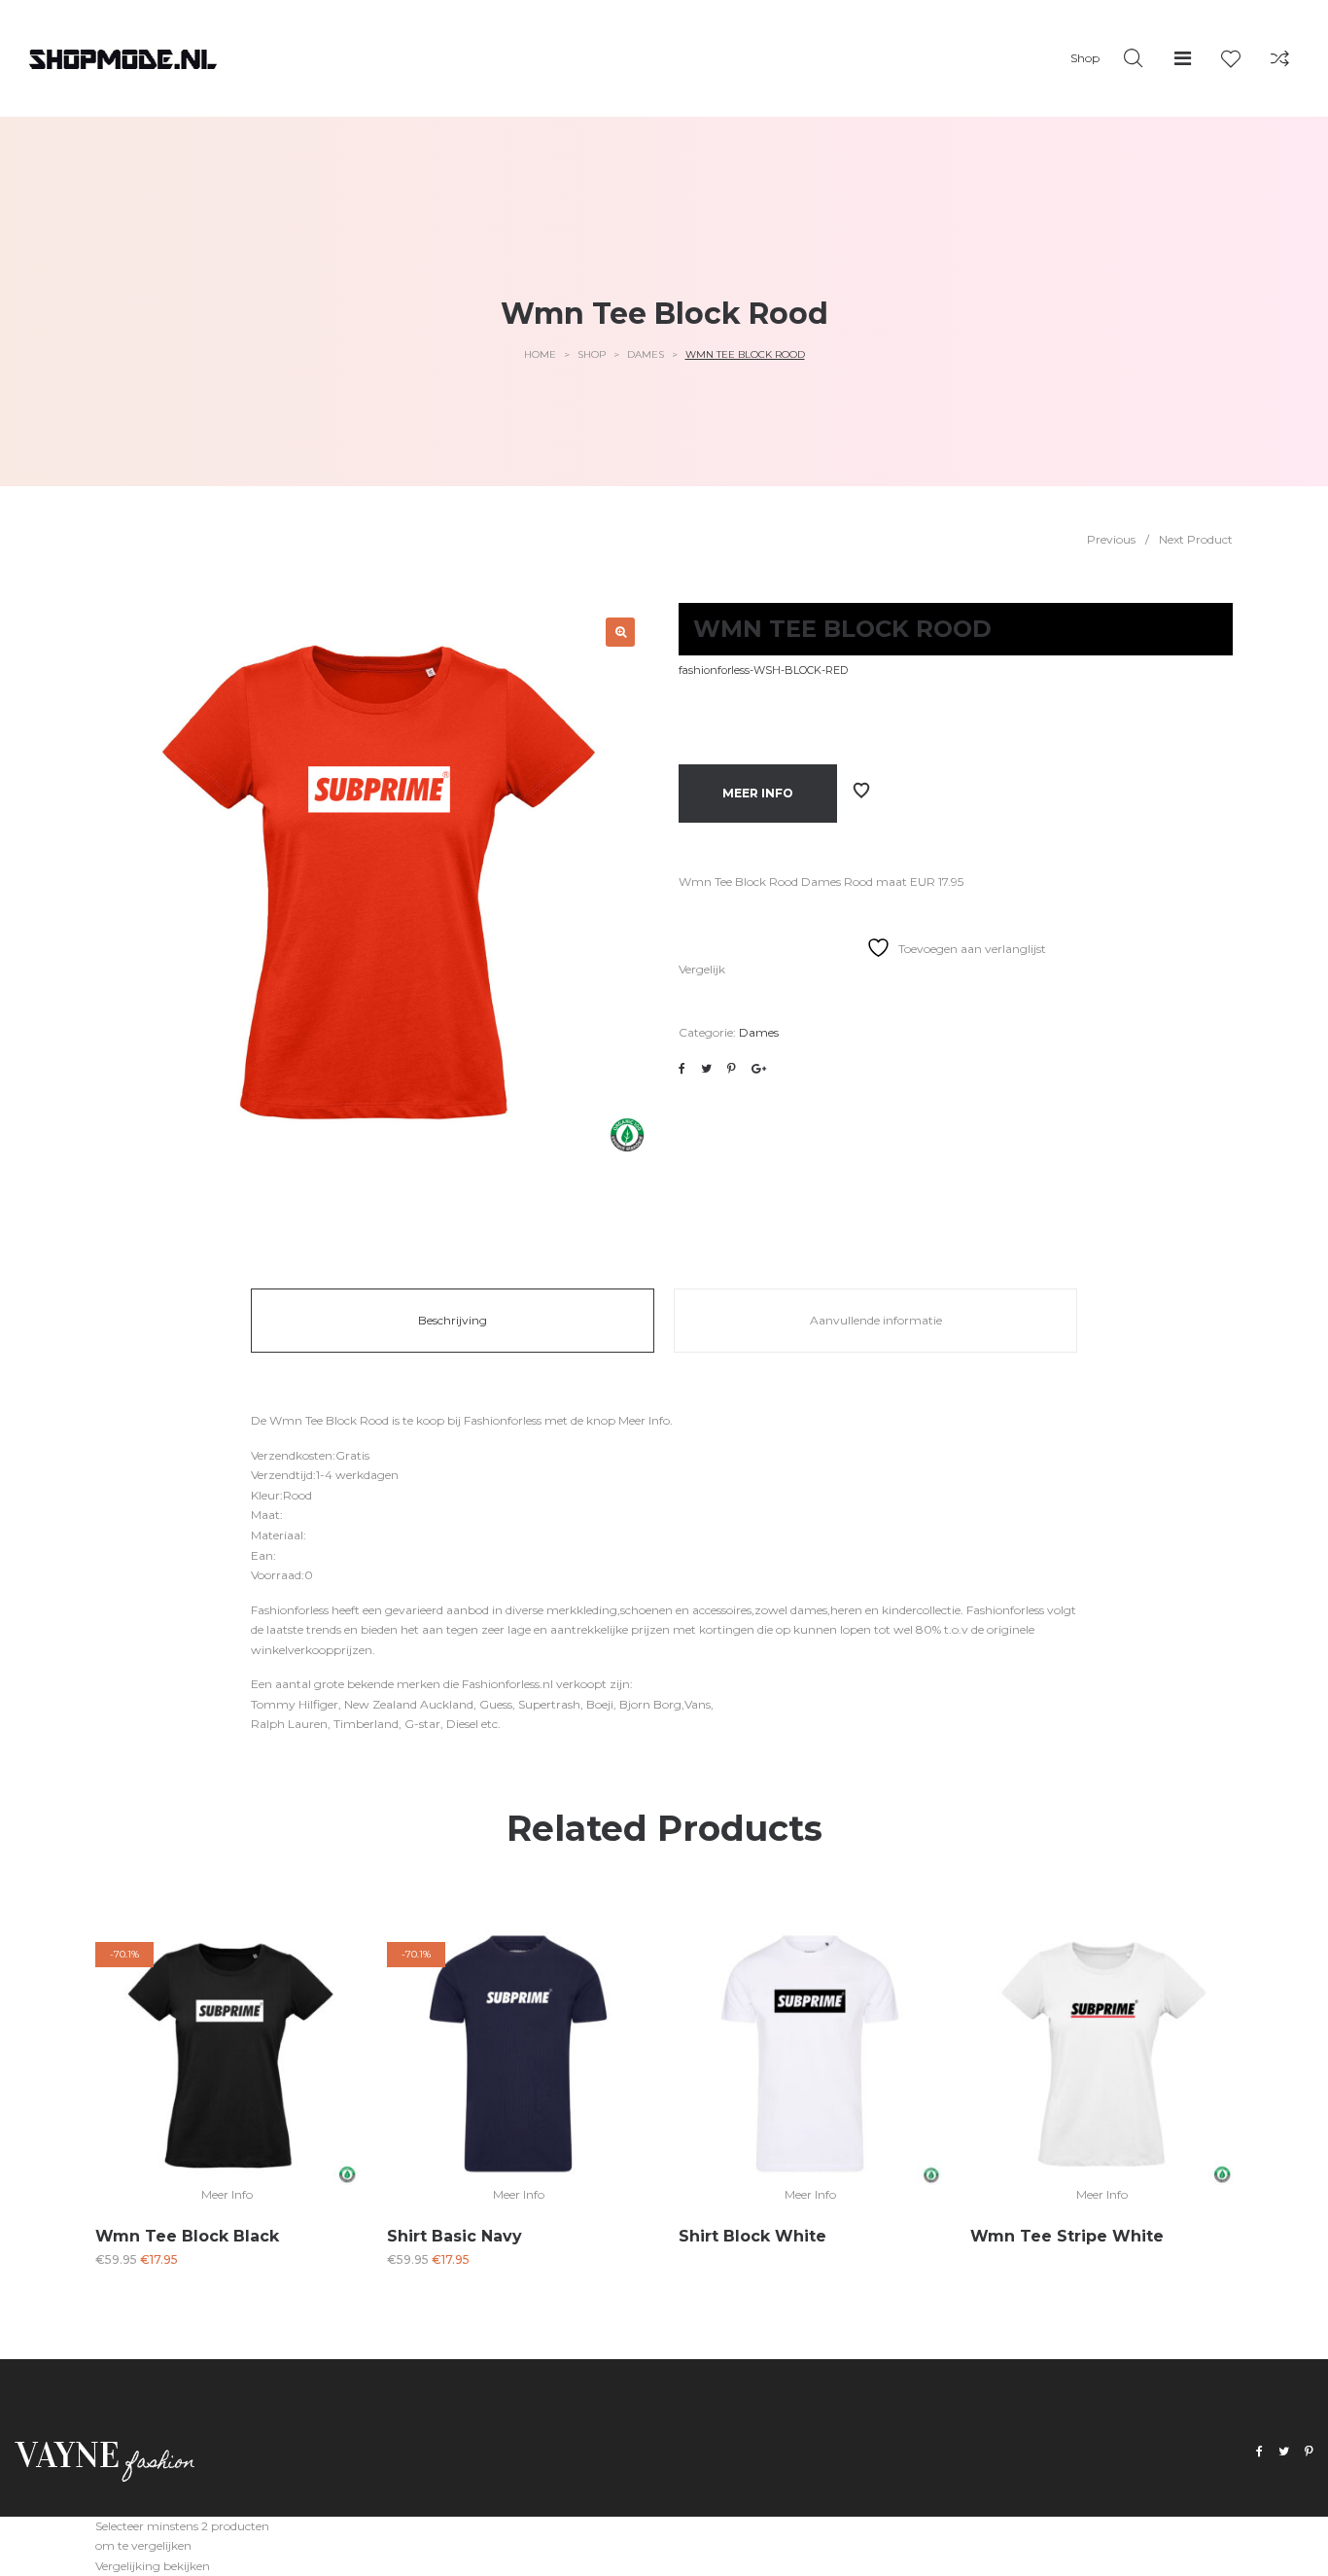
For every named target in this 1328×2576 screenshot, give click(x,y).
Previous (1111, 539)
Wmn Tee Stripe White (1067, 2236)
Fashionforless (503, 1420)
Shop (592, 354)
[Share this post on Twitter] (706, 1069)
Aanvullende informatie (876, 1320)
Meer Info (758, 793)
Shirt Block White (752, 2236)
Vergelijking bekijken (153, 2566)
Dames (646, 354)
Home (540, 354)
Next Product (1196, 539)
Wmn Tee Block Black (187, 2236)
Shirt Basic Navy (454, 2236)
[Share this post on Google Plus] (759, 1069)
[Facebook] (1259, 2452)
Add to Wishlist (861, 791)
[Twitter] (1284, 2452)
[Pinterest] (1309, 2452)
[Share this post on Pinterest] (732, 1069)
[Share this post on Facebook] (682, 1069)
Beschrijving (453, 1320)
